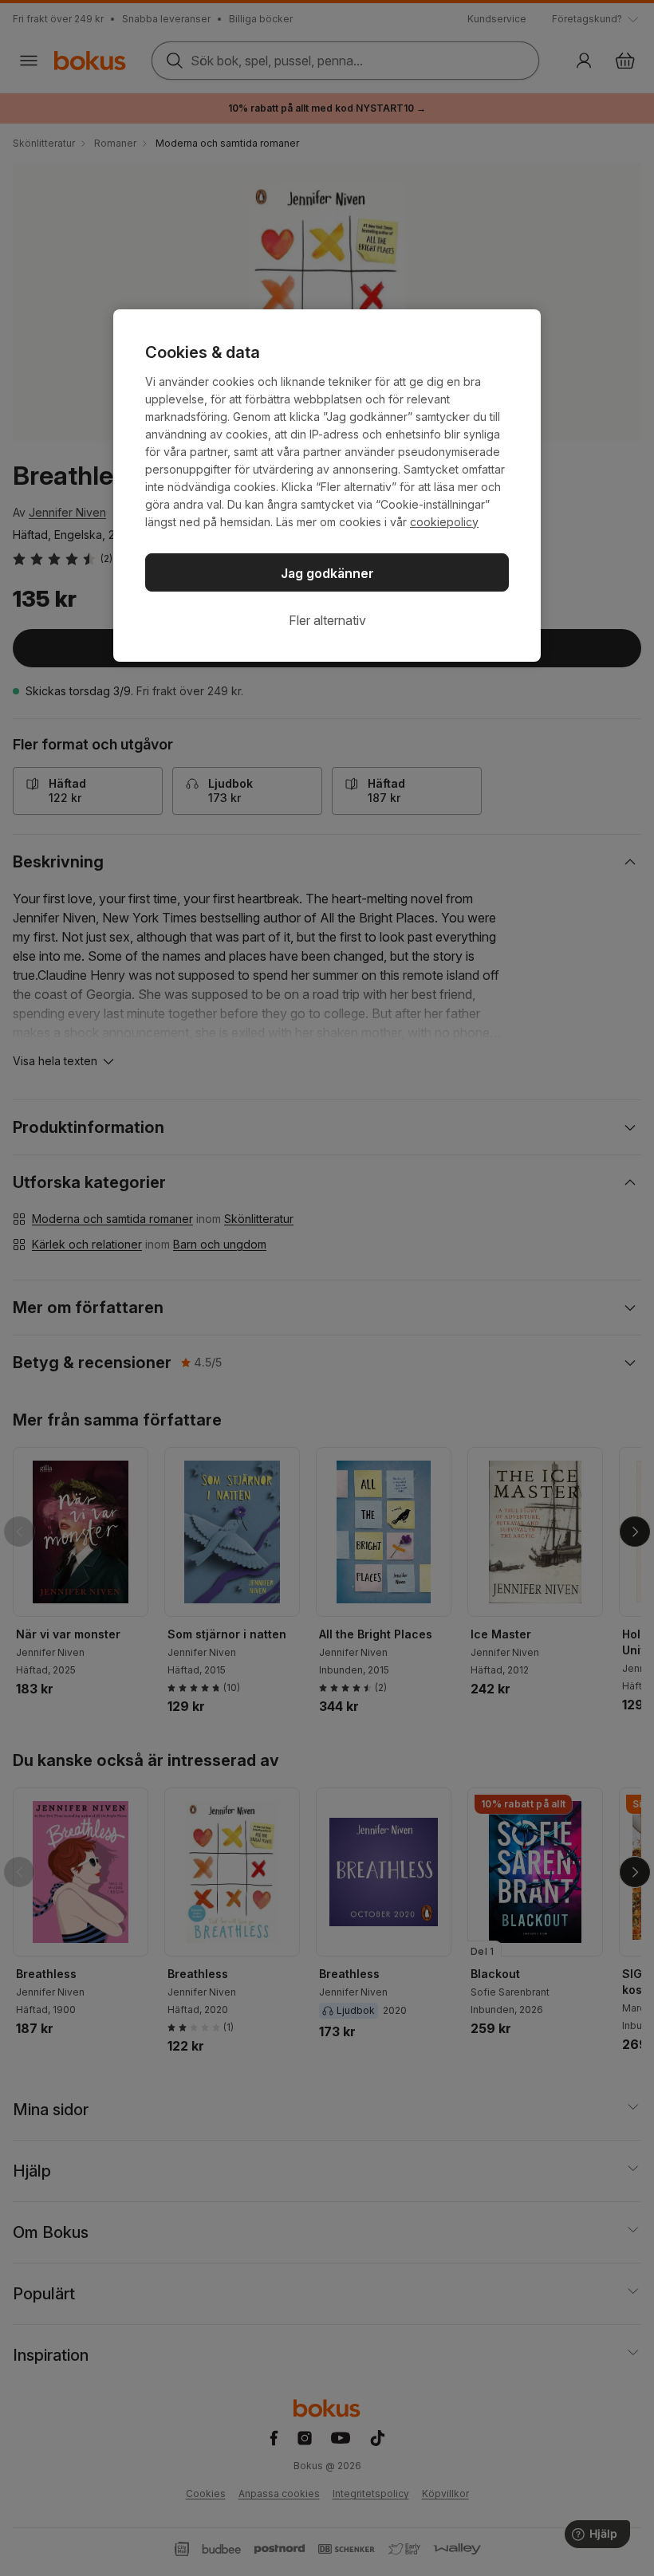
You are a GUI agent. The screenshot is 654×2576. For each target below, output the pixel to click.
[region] (327, 486)
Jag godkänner (327, 573)
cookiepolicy (444, 522)
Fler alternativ (327, 620)
